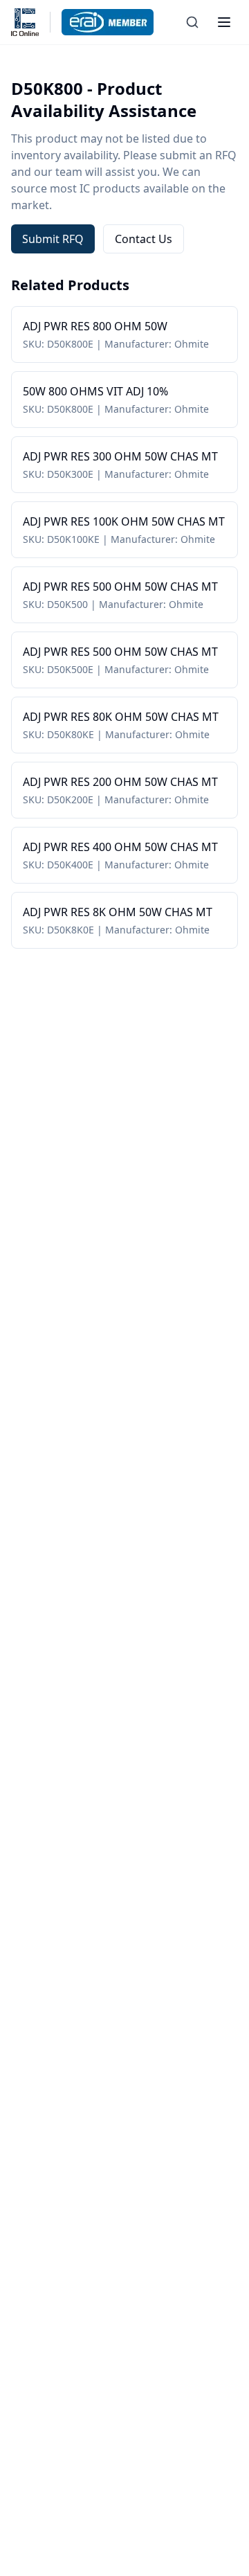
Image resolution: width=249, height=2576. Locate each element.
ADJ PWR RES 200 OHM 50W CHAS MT (120, 782)
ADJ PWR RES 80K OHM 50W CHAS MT (121, 717)
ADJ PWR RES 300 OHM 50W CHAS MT (120, 456)
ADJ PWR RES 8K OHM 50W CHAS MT (118, 912)
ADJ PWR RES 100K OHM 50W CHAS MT (124, 521)
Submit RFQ (53, 239)
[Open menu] (224, 22)
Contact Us (144, 239)
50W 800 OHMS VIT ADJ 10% (95, 391)
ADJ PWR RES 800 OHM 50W (95, 326)
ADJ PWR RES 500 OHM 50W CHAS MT (120, 587)
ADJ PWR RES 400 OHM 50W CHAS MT (120, 847)
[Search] (192, 22)
